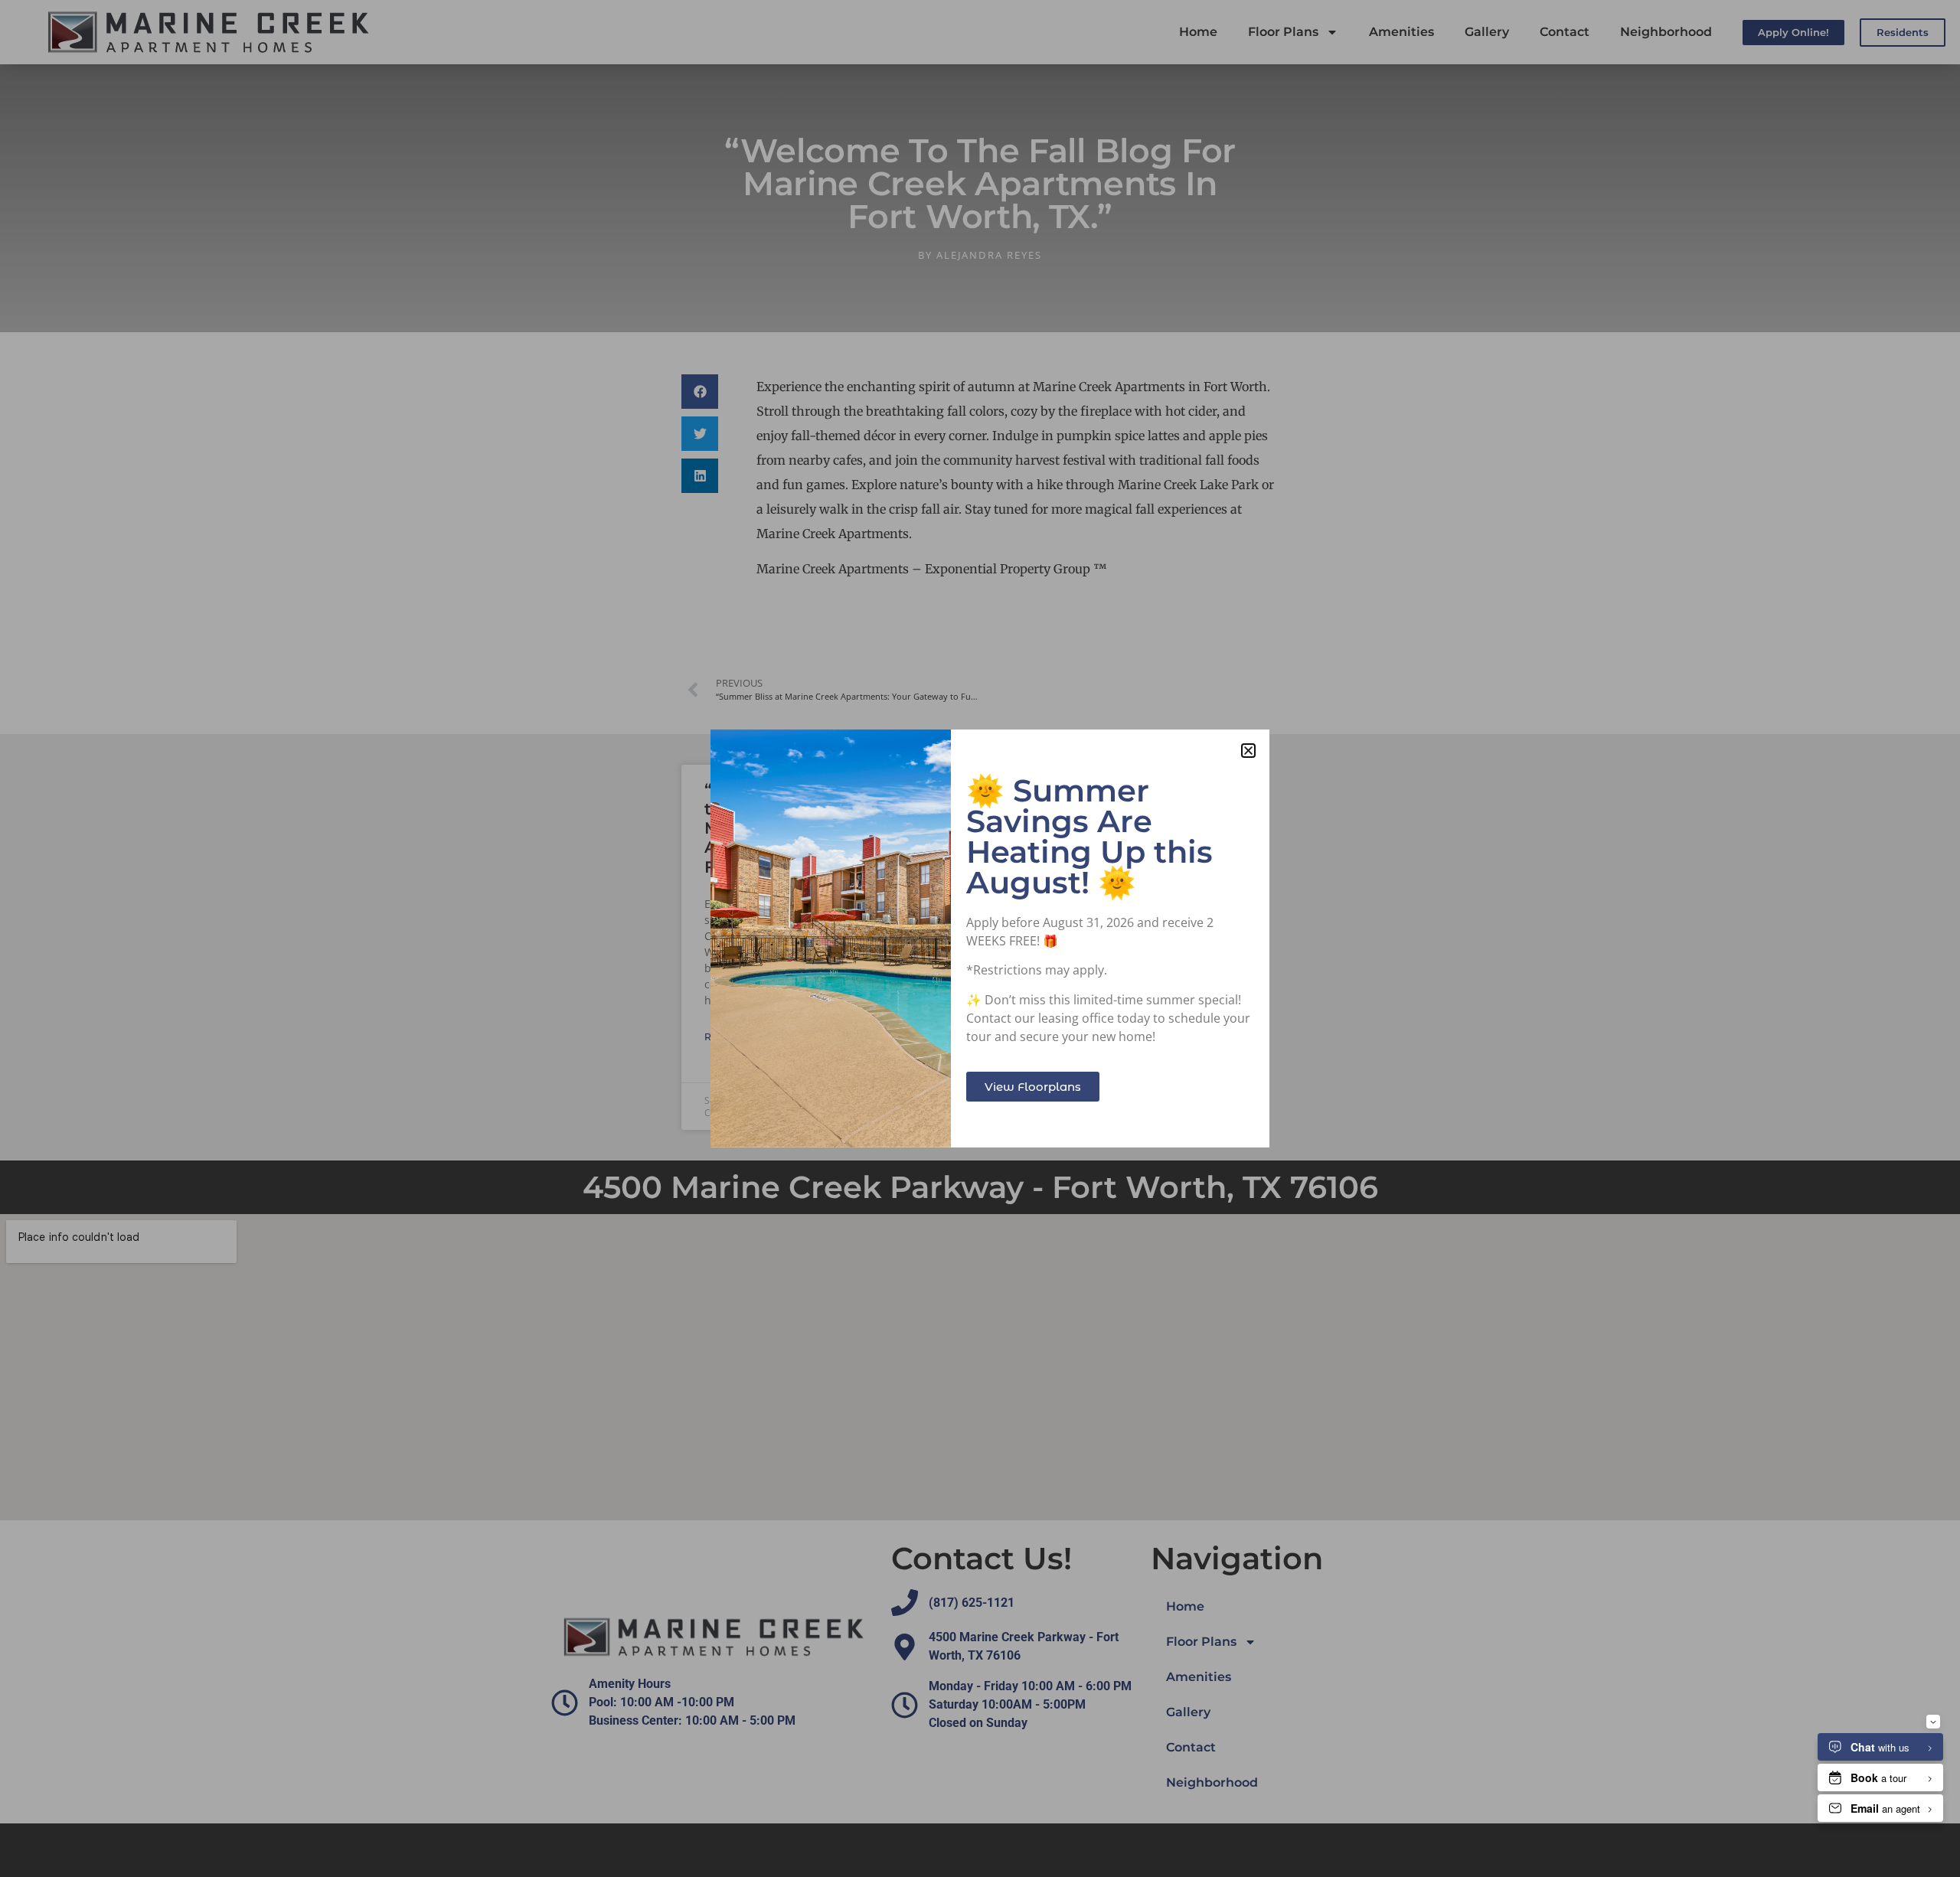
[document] (980, 938)
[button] (1248, 751)
